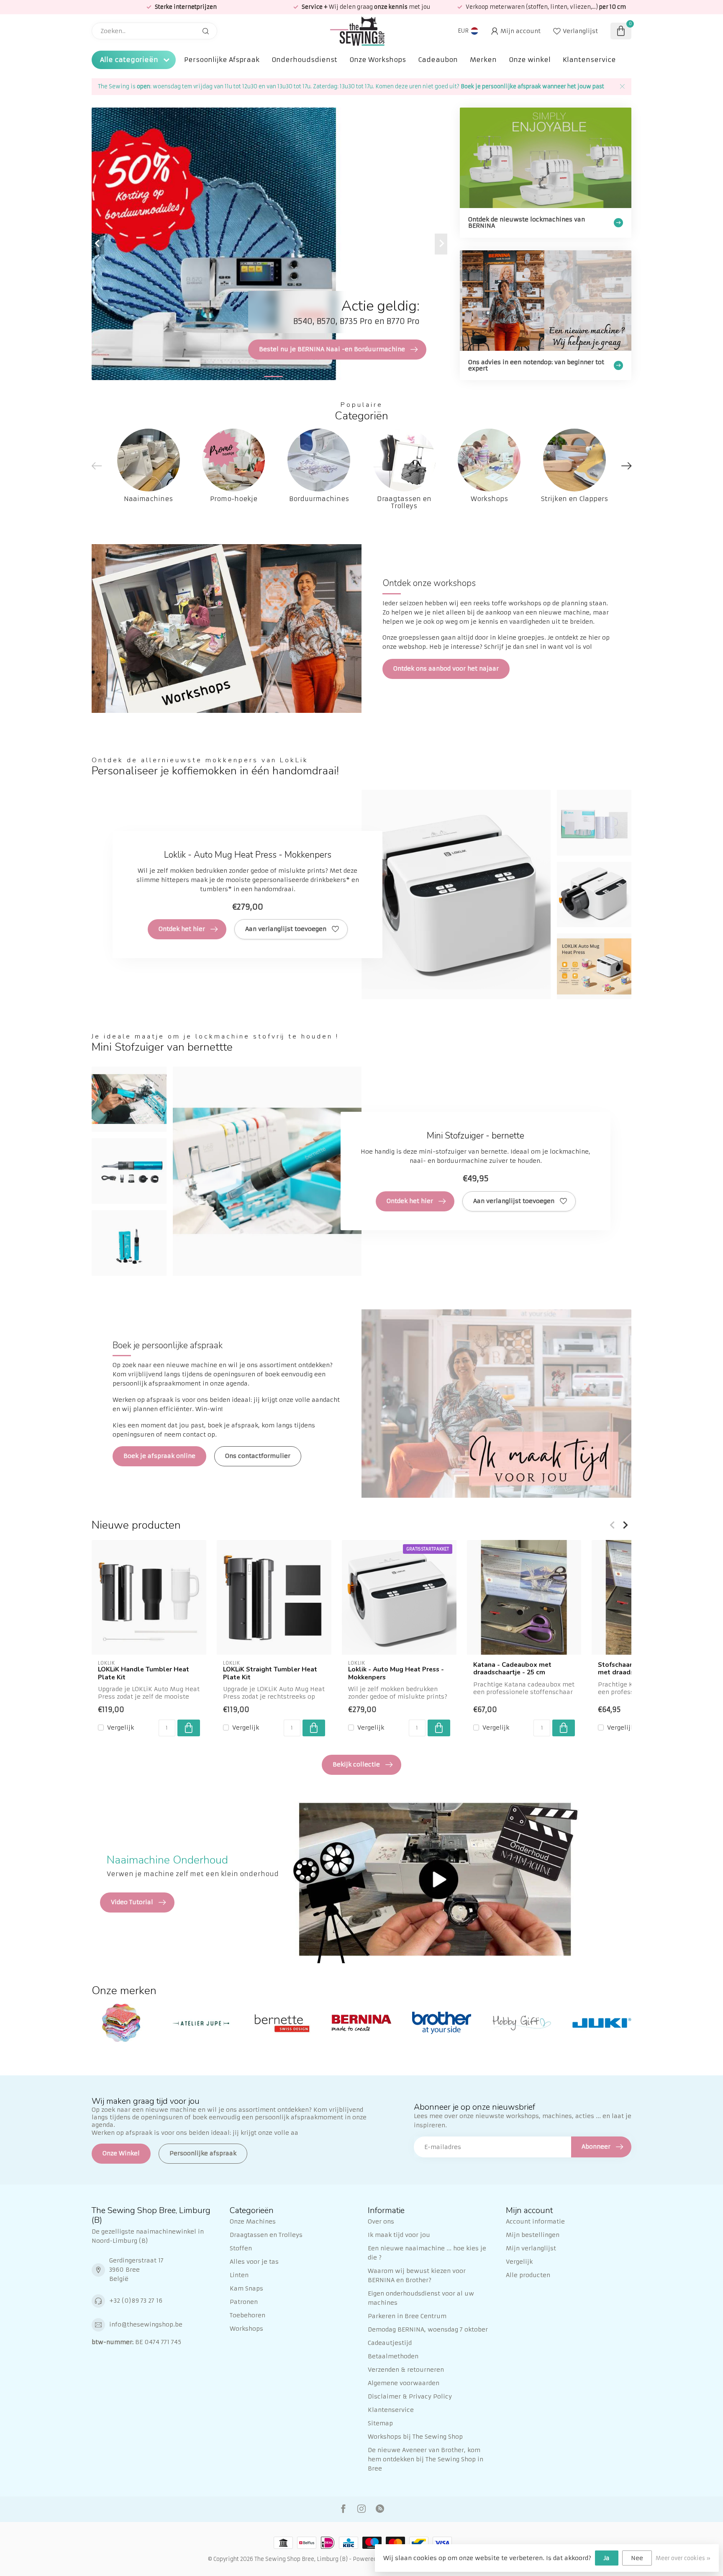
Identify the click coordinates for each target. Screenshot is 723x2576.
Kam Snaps (246, 2288)
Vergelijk (120, 1727)
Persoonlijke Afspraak (222, 60)
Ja (607, 2558)
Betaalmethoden (393, 2356)
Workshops (246, 2329)
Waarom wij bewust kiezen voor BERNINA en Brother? (417, 2275)
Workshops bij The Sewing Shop (415, 2437)
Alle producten (528, 2275)
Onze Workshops (378, 60)
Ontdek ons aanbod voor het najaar (446, 668)
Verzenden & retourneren (406, 2370)
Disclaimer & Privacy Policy (410, 2396)
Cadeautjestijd (390, 2343)
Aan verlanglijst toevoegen (286, 929)
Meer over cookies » (683, 2558)
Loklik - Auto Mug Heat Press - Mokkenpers (396, 1673)
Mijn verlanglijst (531, 2248)
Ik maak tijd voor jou (399, 2235)
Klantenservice (589, 60)
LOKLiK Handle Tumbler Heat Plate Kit (144, 1673)
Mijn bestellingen (533, 2235)
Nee (637, 2558)
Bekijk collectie (356, 1764)
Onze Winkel (121, 2153)
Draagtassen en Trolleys (266, 2235)
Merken (483, 60)
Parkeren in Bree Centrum (407, 2316)
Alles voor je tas (254, 2262)
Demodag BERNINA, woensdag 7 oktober (428, 2329)
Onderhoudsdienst (304, 60)
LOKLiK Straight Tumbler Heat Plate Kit (270, 1673)
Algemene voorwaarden (404, 2383)
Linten (239, 2275)
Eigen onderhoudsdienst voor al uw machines (421, 2298)
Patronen (244, 2302)
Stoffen (241, 2248)
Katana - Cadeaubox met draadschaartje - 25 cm (512, 1669)
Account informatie (535, 2221)
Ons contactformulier (258, 1456)
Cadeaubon (438, 60)
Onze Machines (253, 2221)
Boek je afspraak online (159, 1456)
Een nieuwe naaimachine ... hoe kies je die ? (427, 2253)
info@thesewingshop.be (146, 2324)
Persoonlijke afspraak (203, 2153)
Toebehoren (247, 2315)
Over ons (381, 2221)
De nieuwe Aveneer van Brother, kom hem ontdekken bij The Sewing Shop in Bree (426, 2459)
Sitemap (380, 2423)
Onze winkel (530, 60)
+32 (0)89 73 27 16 (136, 2301)
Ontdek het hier (182, 929)
